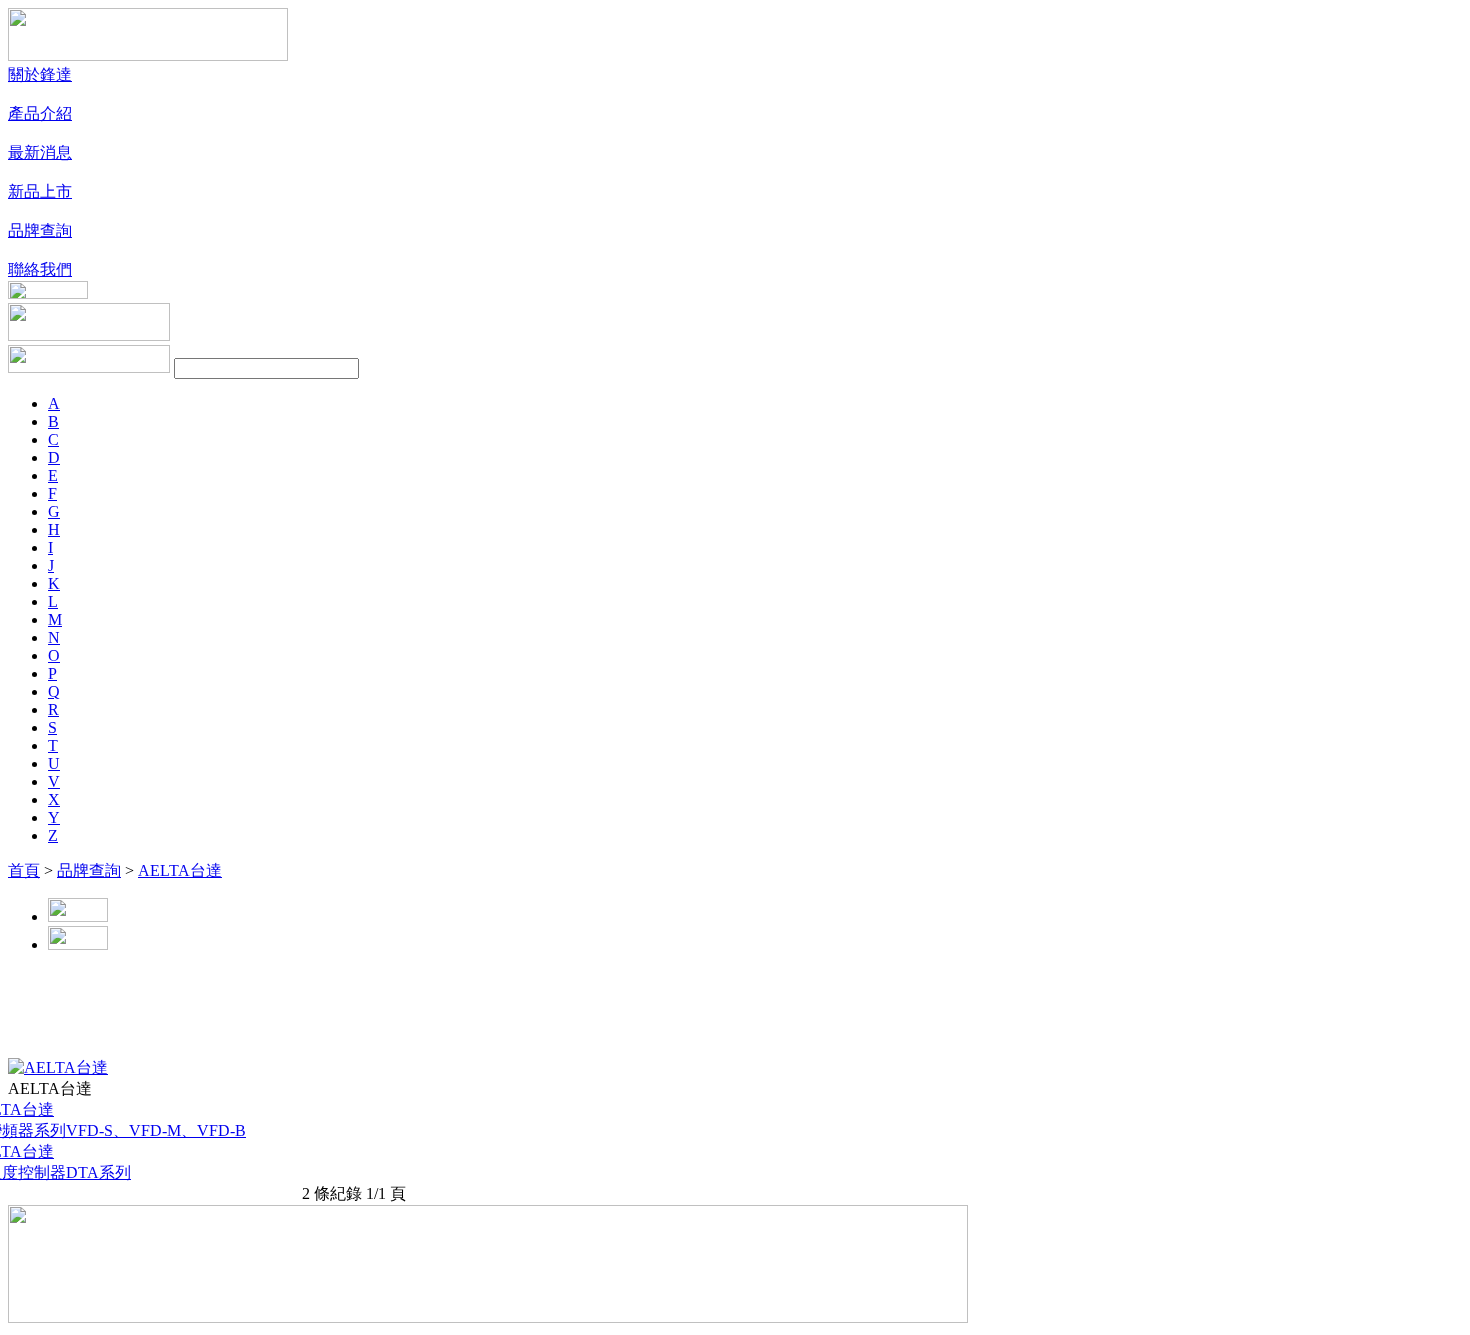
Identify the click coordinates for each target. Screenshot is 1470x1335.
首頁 (24, 870)
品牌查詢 (89, 870)
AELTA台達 (180, 870)
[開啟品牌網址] (58, 1067)
